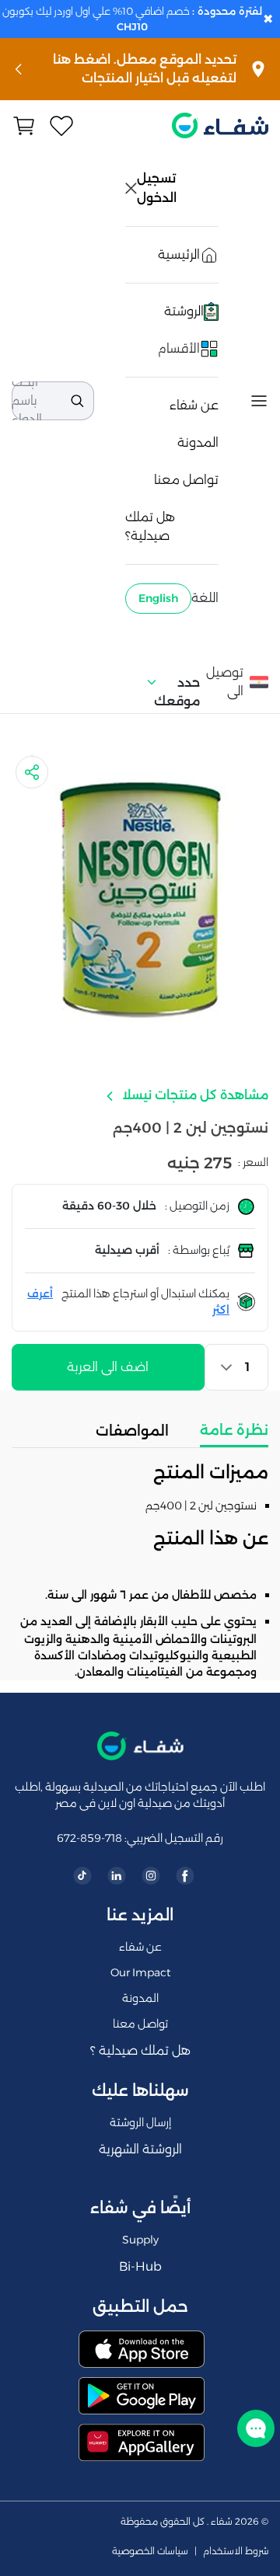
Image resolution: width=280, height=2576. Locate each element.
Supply (140, 2240)
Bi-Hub (140, 2266)
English (158, 598)
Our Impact (140, 1972)
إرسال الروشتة (140, 2122)
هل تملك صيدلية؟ (150, 526)
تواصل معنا (186, 480)
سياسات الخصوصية (150, 2551)
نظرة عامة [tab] (234, 1430)
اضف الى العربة (108, 1367)
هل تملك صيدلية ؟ (140, 2050)
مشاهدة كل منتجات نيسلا (194, 1095)
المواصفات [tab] (132, 1431)
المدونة (198, 442)
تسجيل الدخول (158, 188)
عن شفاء (194, 405)
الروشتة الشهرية (140, 2149)
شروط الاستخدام (236, 2551)
